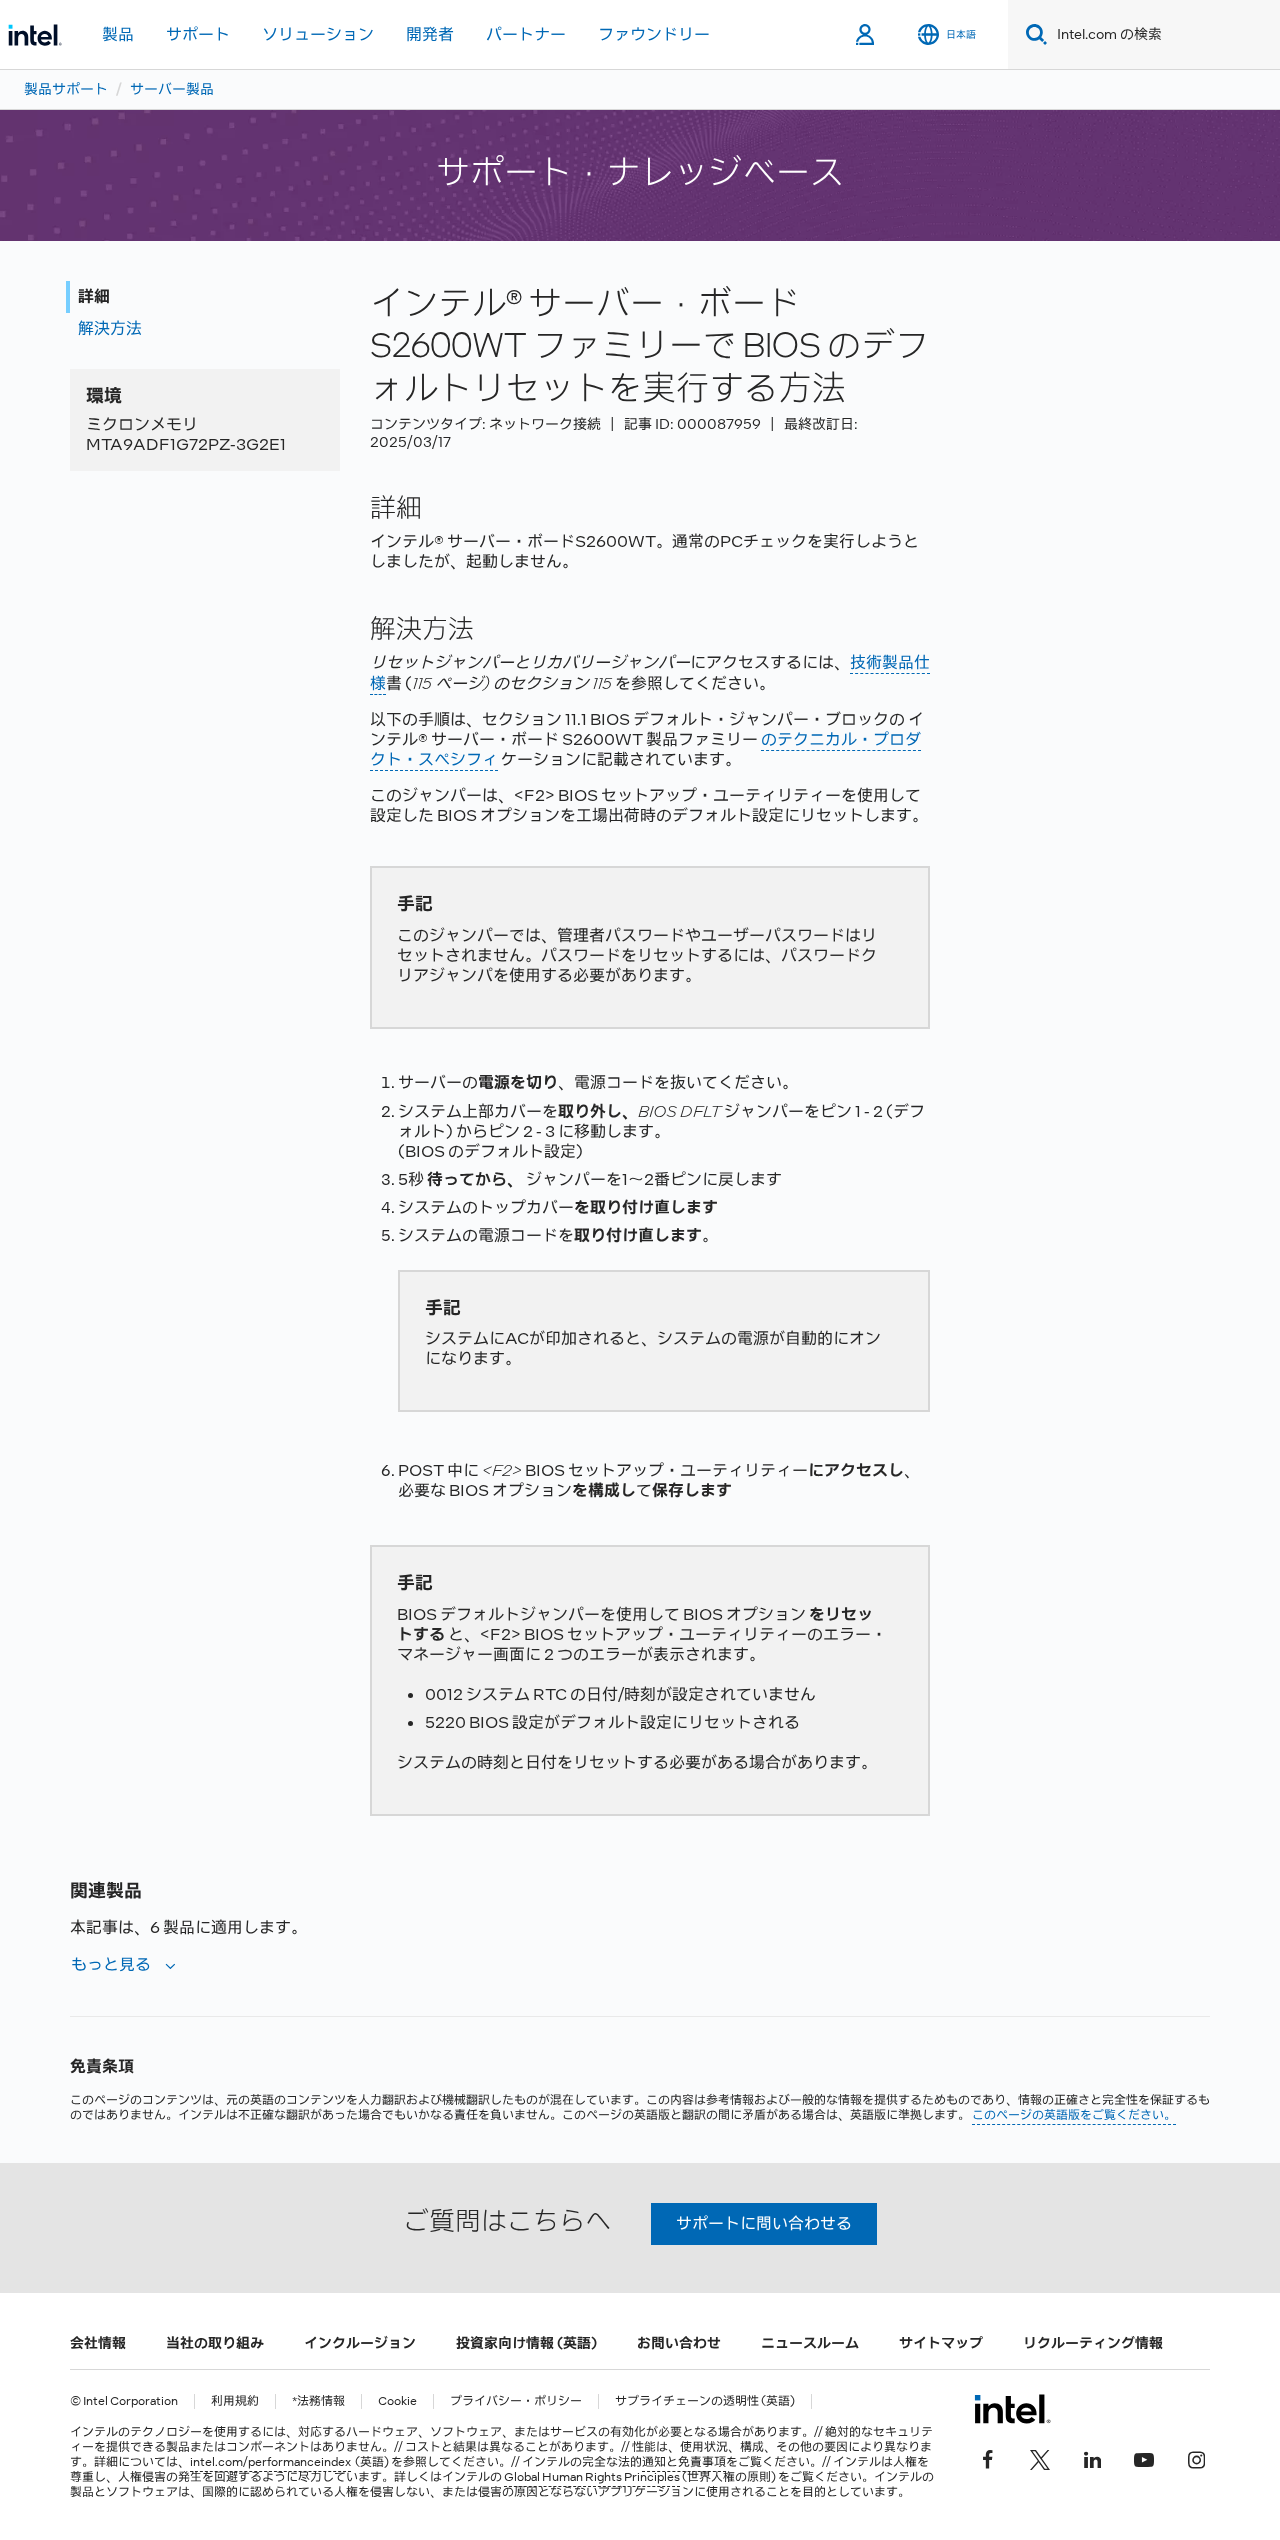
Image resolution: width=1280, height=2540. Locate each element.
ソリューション (318, 34)
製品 (118, 34)
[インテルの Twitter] (1040, 2457)
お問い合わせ (679, 2343)
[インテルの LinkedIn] (1092, 2457)
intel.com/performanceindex (270, 2462)
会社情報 (98, 2343)
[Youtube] (1144, 2457)
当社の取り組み (215, 2343)
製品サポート (66, 89)
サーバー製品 (172, 89)
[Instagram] (1196, 2457)
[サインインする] (866, 35)
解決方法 (110, 328)
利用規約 (235, 2401)
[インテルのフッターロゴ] (1012, 2409)
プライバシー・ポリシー (516, 2401)
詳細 (94, 296)
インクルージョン (360, 2343)
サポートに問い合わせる (764, 2223)
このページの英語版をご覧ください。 (1074, 2115)
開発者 (430, 34)
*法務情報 (318, 2401)
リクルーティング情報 (1093, 2343)
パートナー (526, 34)
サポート (198, 34)
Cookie (397, 2401)
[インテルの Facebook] (988, 2457)
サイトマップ (941, 2343)
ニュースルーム (810, 2343)
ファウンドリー (654, 34)
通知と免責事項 (684, 2462)
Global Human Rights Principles (592, 2477)
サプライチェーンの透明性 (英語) (705, 2401)
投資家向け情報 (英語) (526, 2343)
